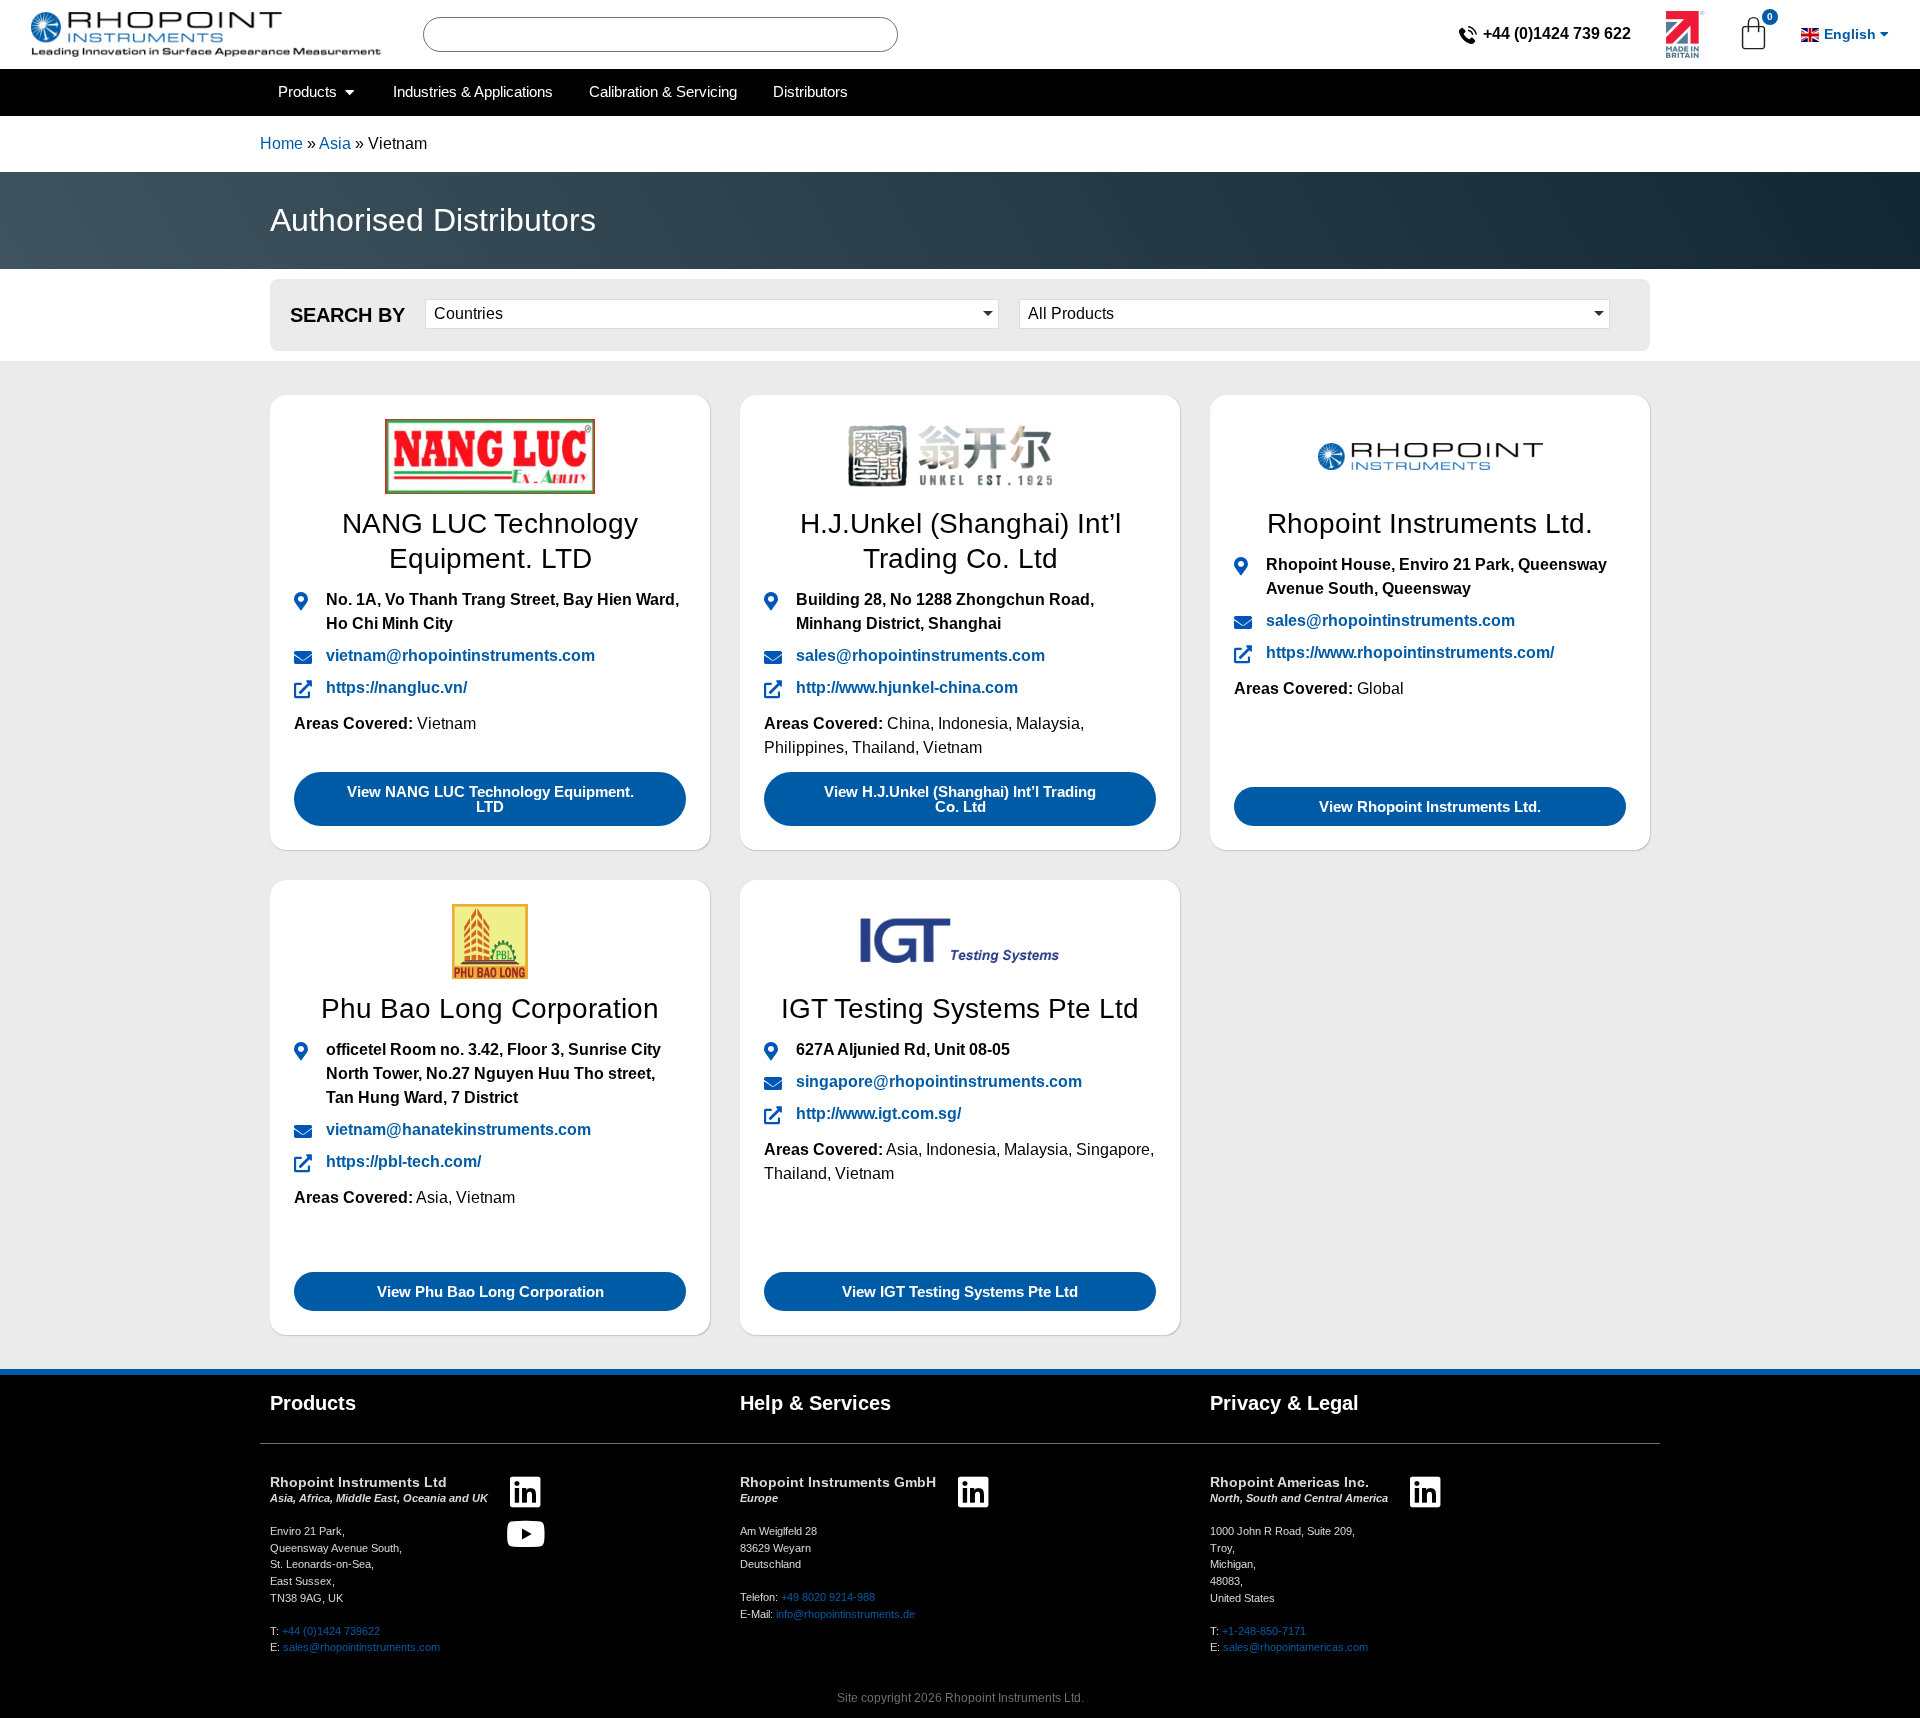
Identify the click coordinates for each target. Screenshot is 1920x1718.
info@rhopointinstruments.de (845, 1614)
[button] (712, 314)
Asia (335, 143)
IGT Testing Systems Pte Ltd (960, 1008)
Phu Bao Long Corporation (490, 1008)
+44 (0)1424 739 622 (1557, 33)
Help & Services (815, 1403)
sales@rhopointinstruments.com (361, 1647)
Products (313, 1403)
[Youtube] (525, 1533)
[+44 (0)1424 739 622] (1468, 35)
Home (281, 143)
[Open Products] (349, 92)
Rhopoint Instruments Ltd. (1430, 523)
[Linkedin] (525, 1491)
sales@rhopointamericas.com (1295, 1647)
